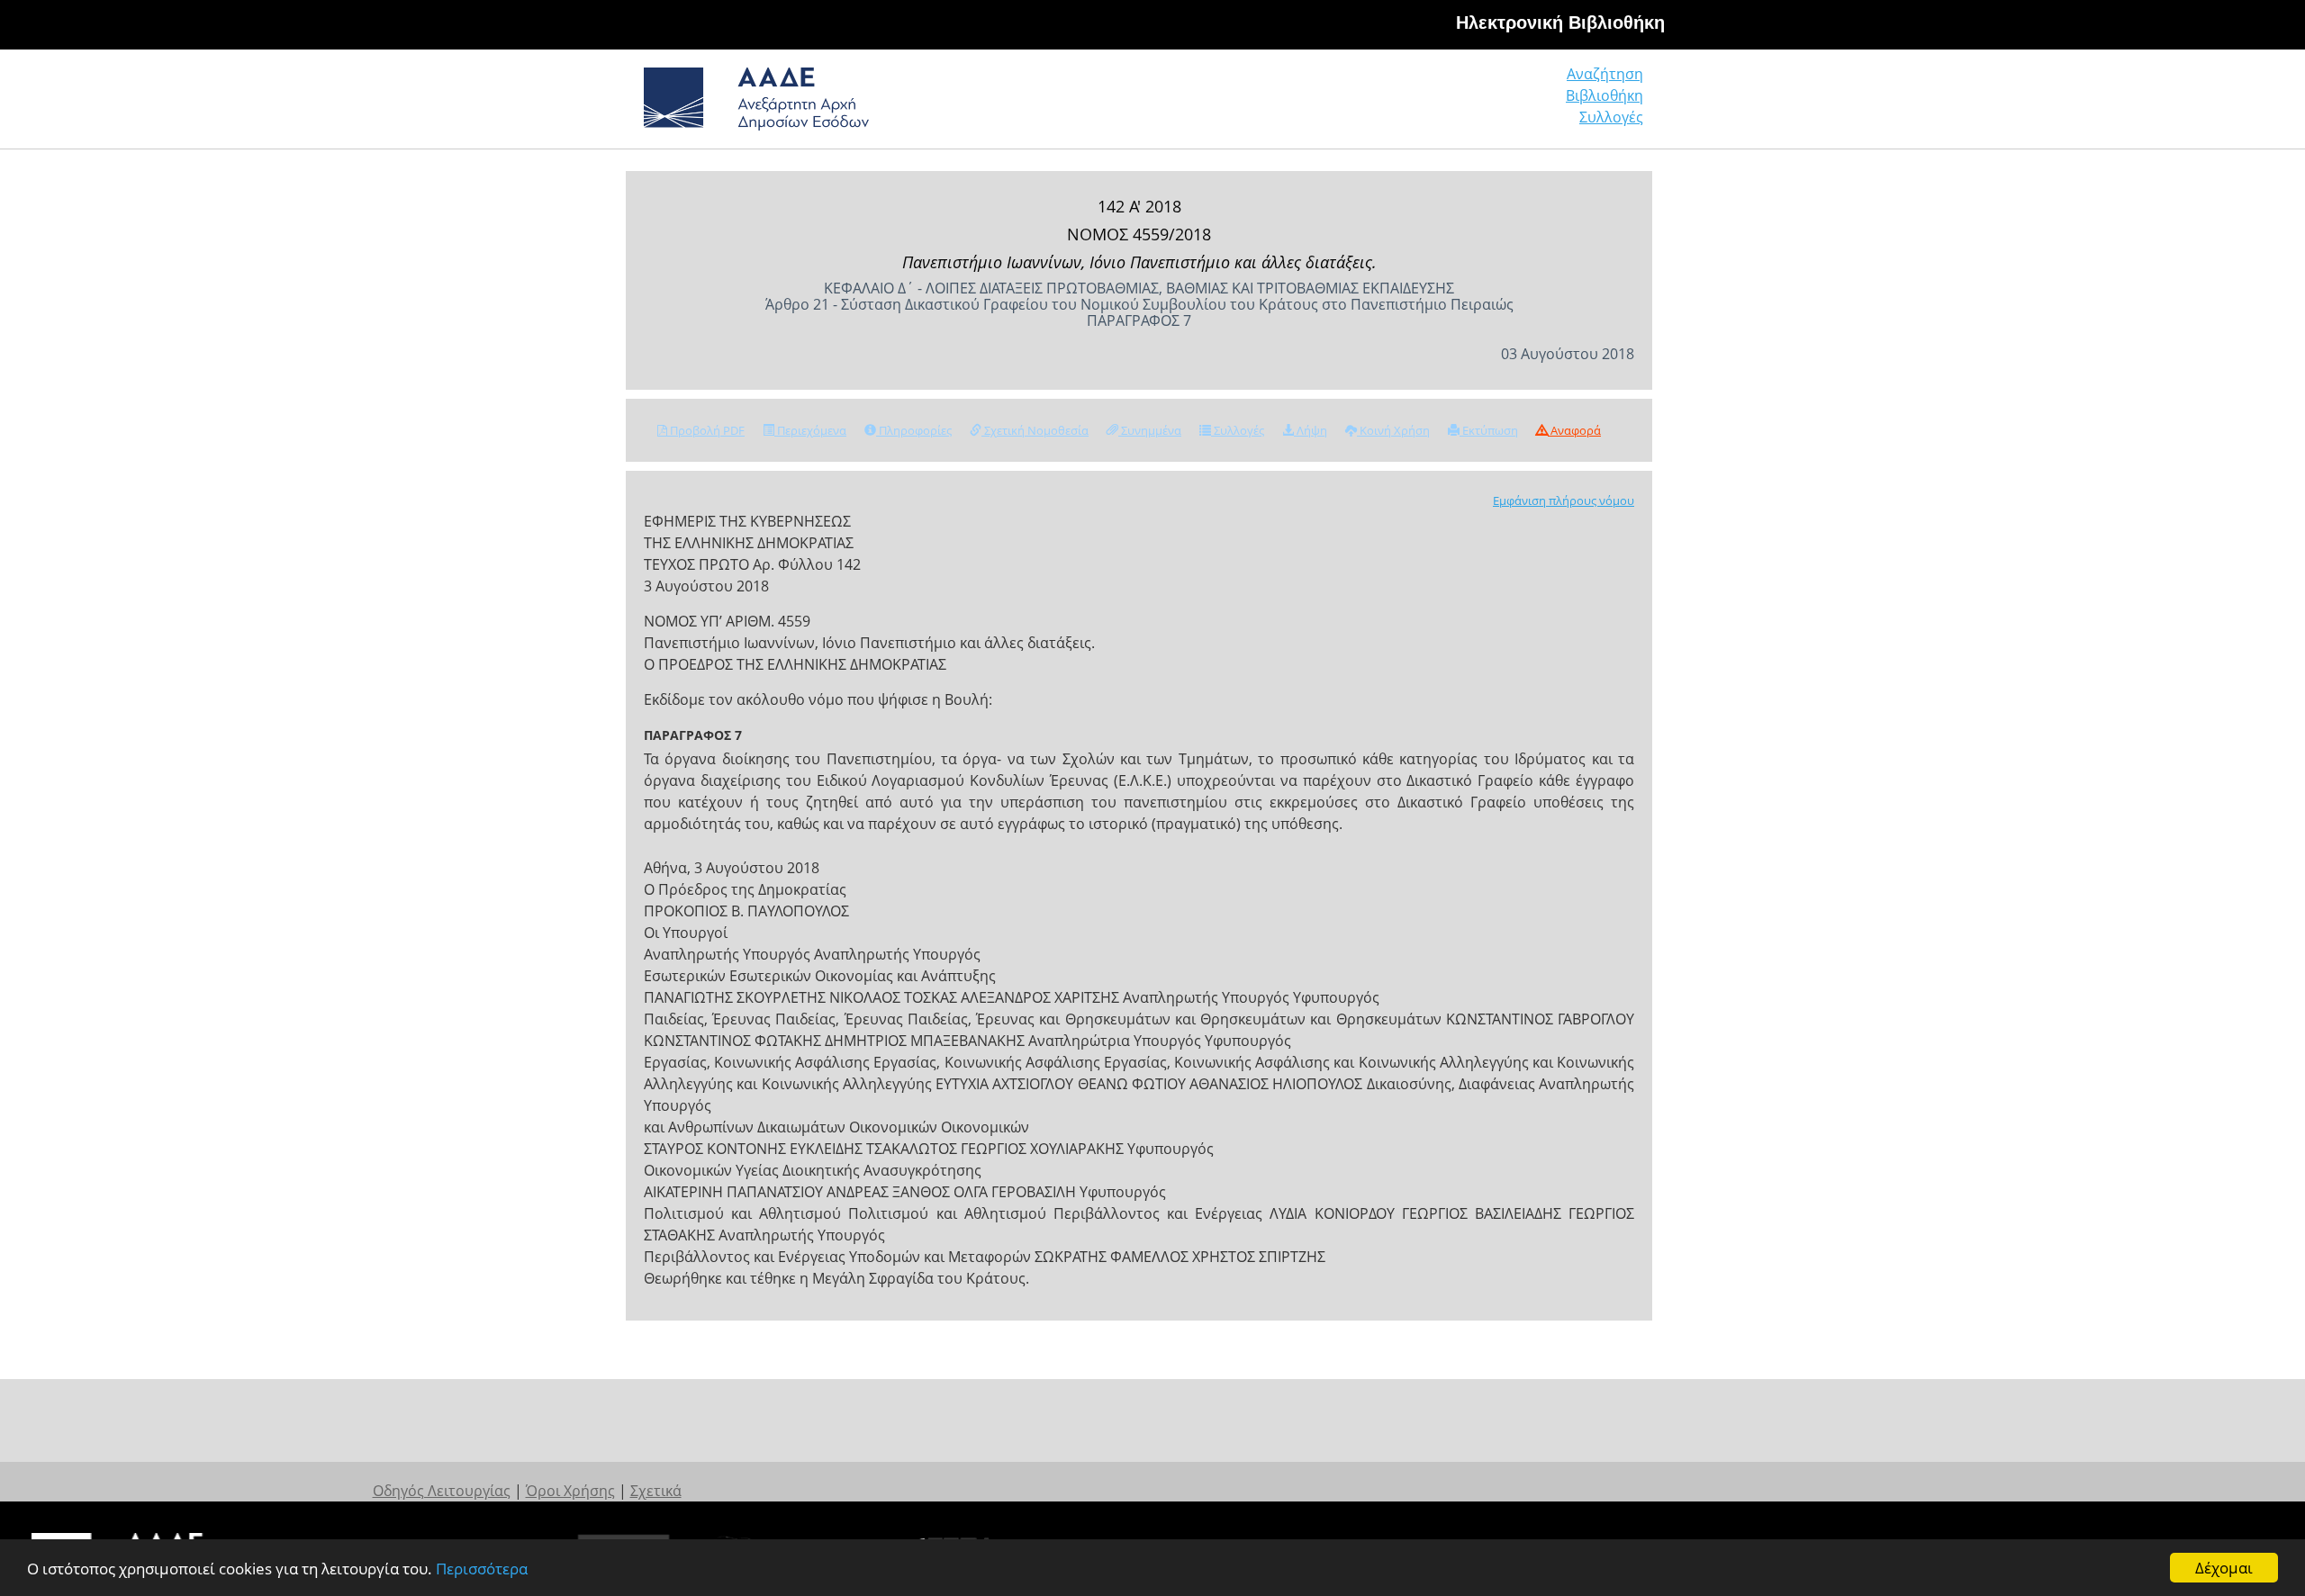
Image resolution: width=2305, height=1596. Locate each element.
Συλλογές (1611, 117)
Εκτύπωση (1489, 430)
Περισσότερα (482, 1569)
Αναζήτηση (1605, 74)
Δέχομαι (2224, 1568)
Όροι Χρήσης (570, 1491)
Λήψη (1311, 430)
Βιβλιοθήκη (1604, 95)
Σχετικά (656, 1491)
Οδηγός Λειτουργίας (442, 1491)
